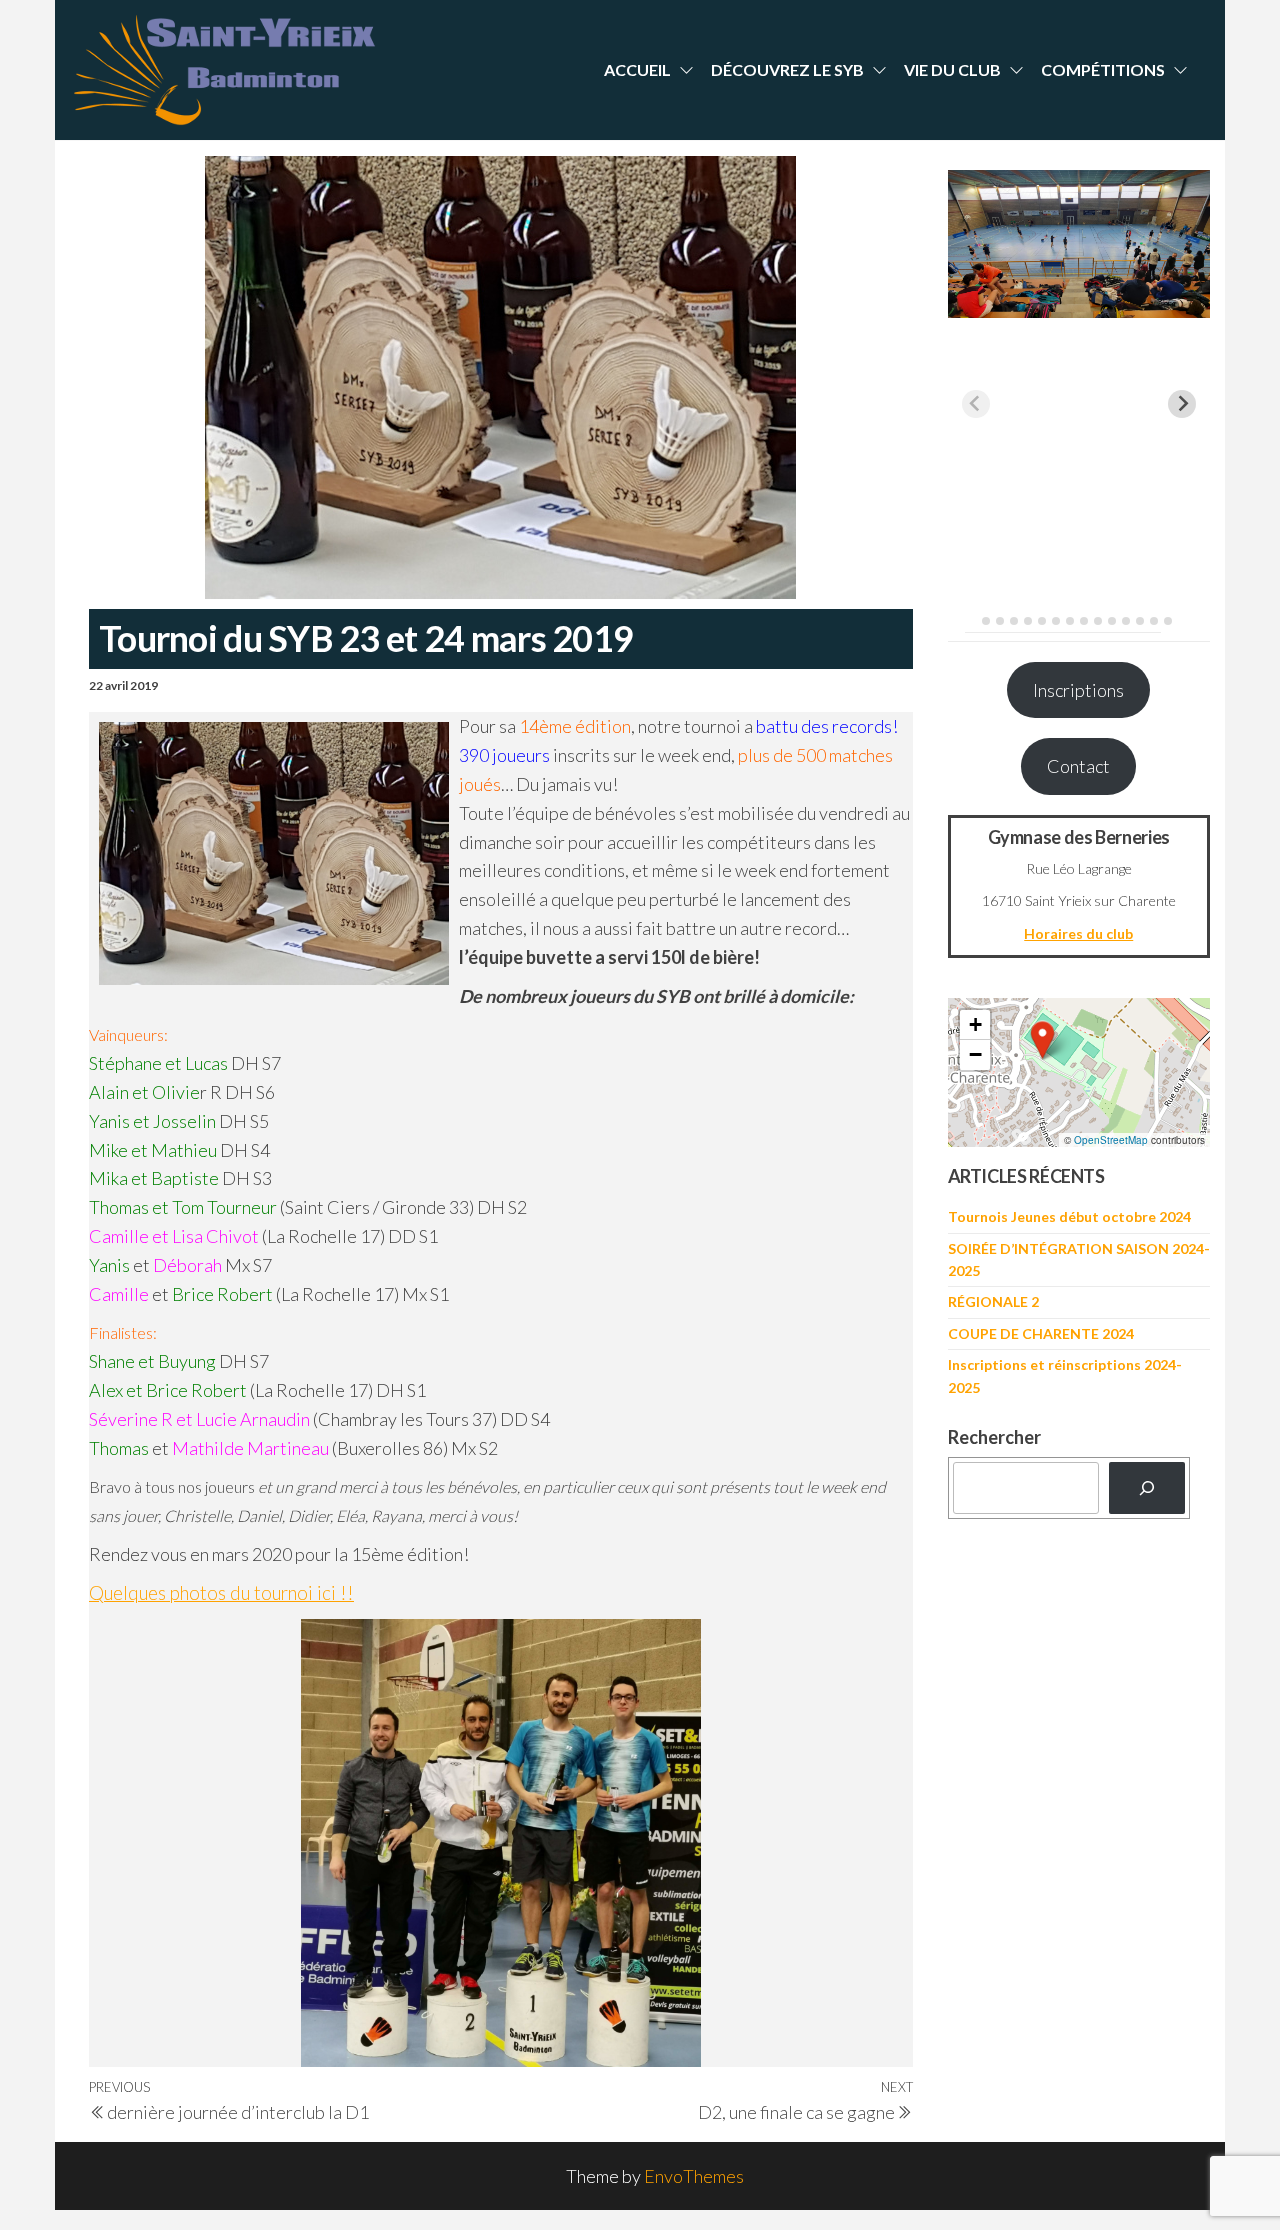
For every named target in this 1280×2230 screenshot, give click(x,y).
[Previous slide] (976, 404)
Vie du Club (952, 69)
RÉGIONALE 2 (993, 1301)
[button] (1043, 1040)
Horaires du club (1078, 933)
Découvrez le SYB (787, 69)
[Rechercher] (1147, 1488)
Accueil (637, 69)
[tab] (971, 620)
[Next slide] (1182, 404)
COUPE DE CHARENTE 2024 (1041, 1333)
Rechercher (994, 1437)
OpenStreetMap (1111, 1140)
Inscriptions (1078, 690)
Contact (1078, 766)
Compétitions (1103, 69)
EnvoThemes (694, 2176)
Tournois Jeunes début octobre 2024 (1069, 1216)
